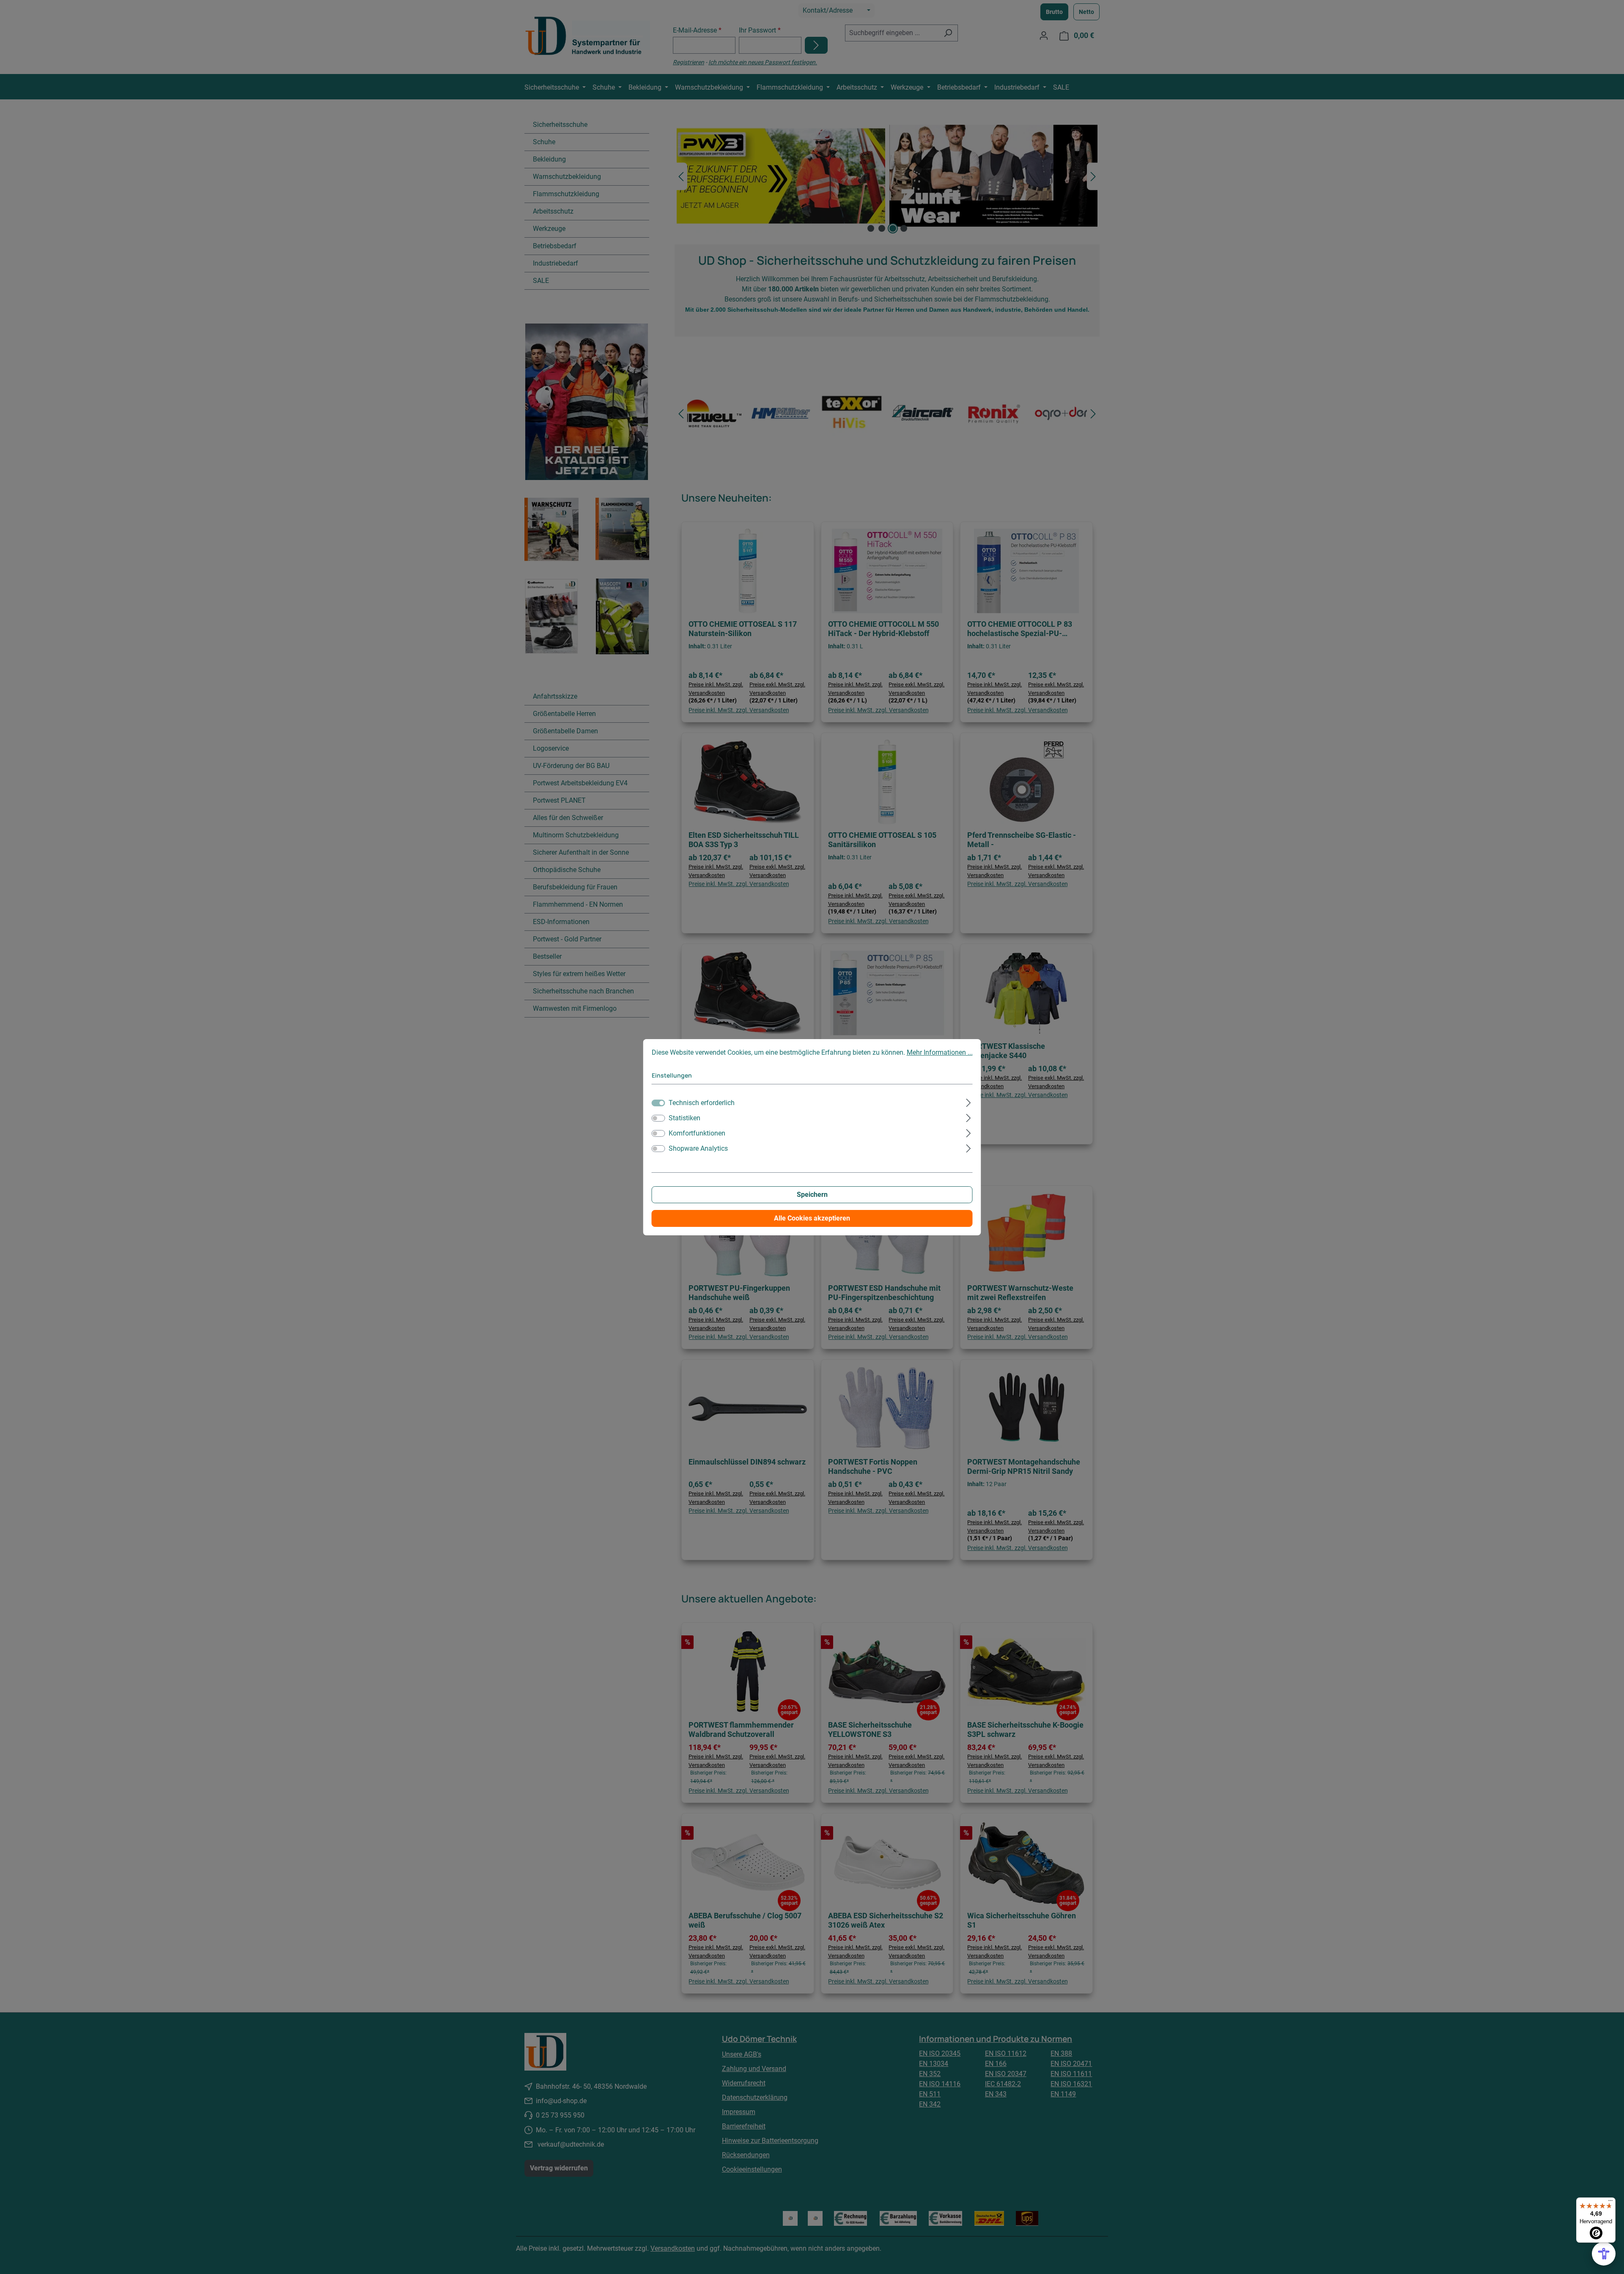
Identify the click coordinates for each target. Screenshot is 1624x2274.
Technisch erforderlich (702, 1103)
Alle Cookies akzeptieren (812, 1218)
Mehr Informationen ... (940, 1052)
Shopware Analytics (698, 1148)
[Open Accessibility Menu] (1604, 2254)
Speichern (812, 1195)
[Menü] (1610, 2203)
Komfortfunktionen (697, 1133)
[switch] (658, 1118)
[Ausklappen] (968, 1102)
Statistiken (684, 1118)
